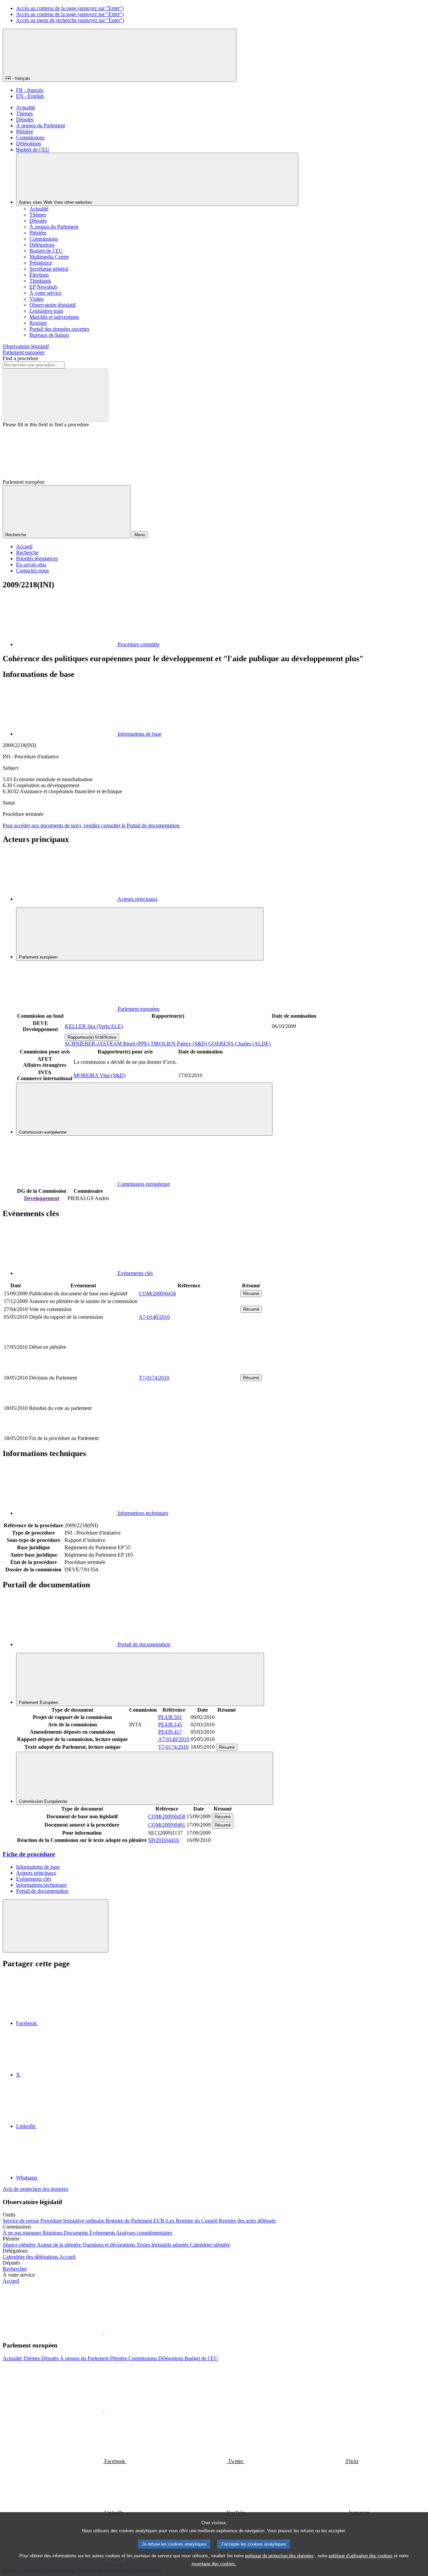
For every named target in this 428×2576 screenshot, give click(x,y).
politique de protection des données (279, 2556)
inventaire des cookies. (214, 2564)
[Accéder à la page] (189, 1370)
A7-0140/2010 (154, 1317)
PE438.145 (170, 1725)
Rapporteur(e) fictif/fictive (92, 1037)
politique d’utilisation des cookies (361, 2556)
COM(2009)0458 (157, 1294)
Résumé (251, 1294)
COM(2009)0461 (167, 1825)
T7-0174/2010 (154, 1378)
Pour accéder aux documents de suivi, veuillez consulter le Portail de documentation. (92, 825)
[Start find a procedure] (56, 395)
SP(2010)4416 (164, 1840)
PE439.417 (170, 1732)
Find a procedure (21, 358)
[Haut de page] (56, 1926)
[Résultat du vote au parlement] (189, 1431)
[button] (104, 2332)
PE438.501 (170, 1717)
